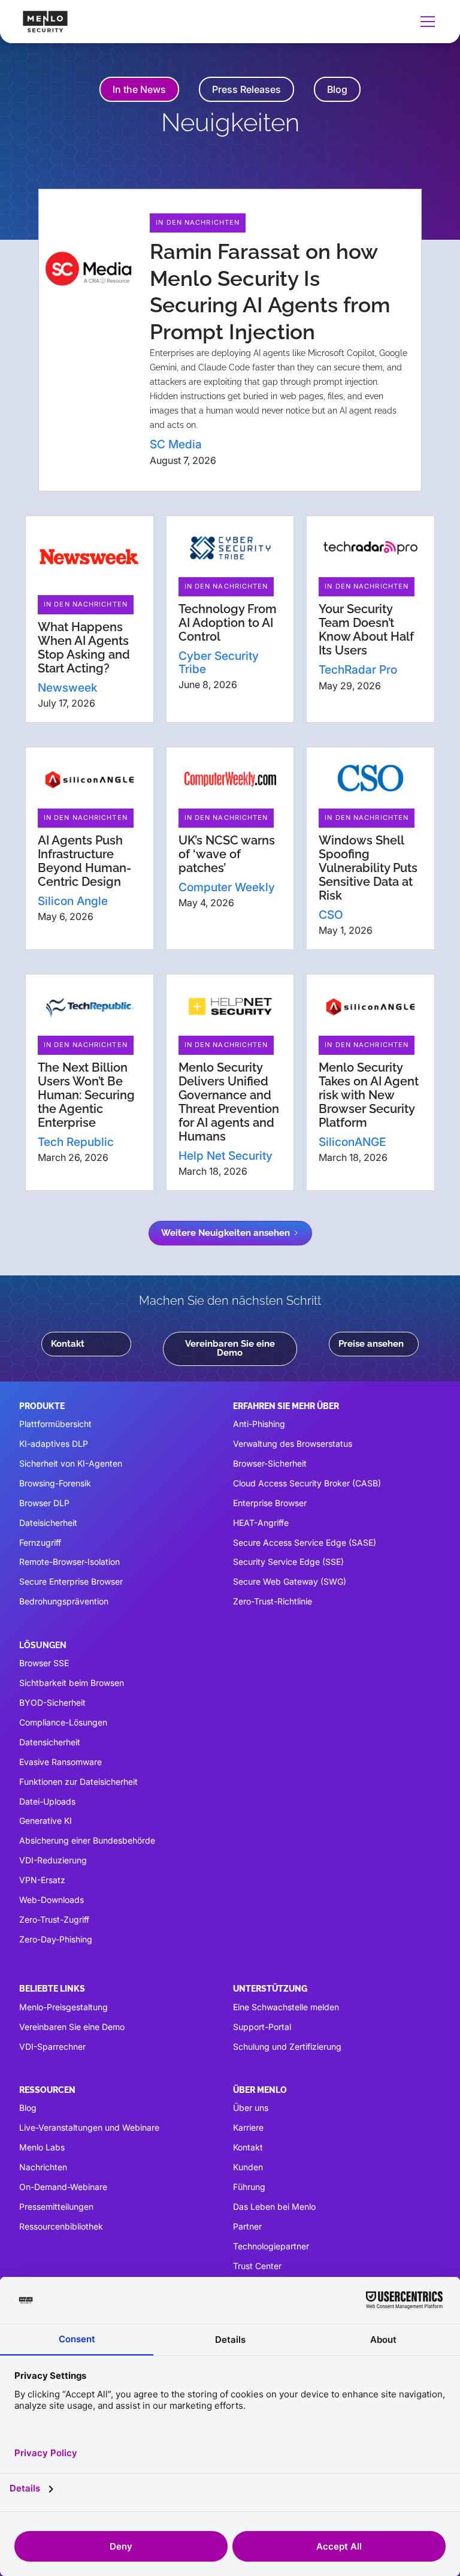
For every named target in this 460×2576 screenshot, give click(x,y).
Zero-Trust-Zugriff (54, 1919)
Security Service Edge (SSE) (288, 1562)
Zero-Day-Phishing (56, 1939)
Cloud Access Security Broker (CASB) (307, 1483)
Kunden (248, 2167)
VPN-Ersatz (42, 1880)
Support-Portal (262, 2027)
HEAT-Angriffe (261, 1523)
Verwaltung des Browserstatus (293, 1444)
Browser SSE (44, 1663)
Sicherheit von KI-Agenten (71, 1463)
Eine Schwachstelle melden (286, 2007)
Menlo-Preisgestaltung (63, 2007)
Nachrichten (43, 2167)
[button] (425, 22)
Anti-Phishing (259, 1424)
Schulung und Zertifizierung (287, 2046)
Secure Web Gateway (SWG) (290, 1581)
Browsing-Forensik (55, 1483)
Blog (337, 89)
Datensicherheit (50, 1742)
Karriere (248, 2127)
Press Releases (246, 89)
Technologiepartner (271, 2246)
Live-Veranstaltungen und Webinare (89, 2127)
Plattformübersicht (55, 1424)
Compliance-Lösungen (63, 1722)
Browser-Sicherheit (270, 1463)
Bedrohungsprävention (64, 1601)
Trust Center (257, 2266)
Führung (249, 2187)
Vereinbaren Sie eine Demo (230, 1348)
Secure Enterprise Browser (71, 1581)
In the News (139, 89)
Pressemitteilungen (56, 2207)
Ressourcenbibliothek (61, 2226)
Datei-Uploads (47, 1801)
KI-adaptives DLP (54, 1444)
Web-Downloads (52, 1900)
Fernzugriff (40, 1542)
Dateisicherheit (48, 1523)
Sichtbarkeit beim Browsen (72, 1683)
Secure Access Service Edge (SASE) (305, 1542)
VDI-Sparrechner (52, 2046)
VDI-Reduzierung (53, 1860)
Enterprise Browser (270, 1503)
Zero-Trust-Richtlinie (273, 1601)
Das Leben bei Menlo (274, 2207)
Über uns (251, 2108)
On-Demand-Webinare (63, 2187)
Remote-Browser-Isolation (69, 1562)
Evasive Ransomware (60, 1762)
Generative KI (46, 1821)
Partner (247, 2226)
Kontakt (68, 1344)
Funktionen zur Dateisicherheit (78, 1782)
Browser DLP (44, 1503)
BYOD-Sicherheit (52, 1702)
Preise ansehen (371, 1344)
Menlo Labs (42, 2147)
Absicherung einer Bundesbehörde (87, 1840)
